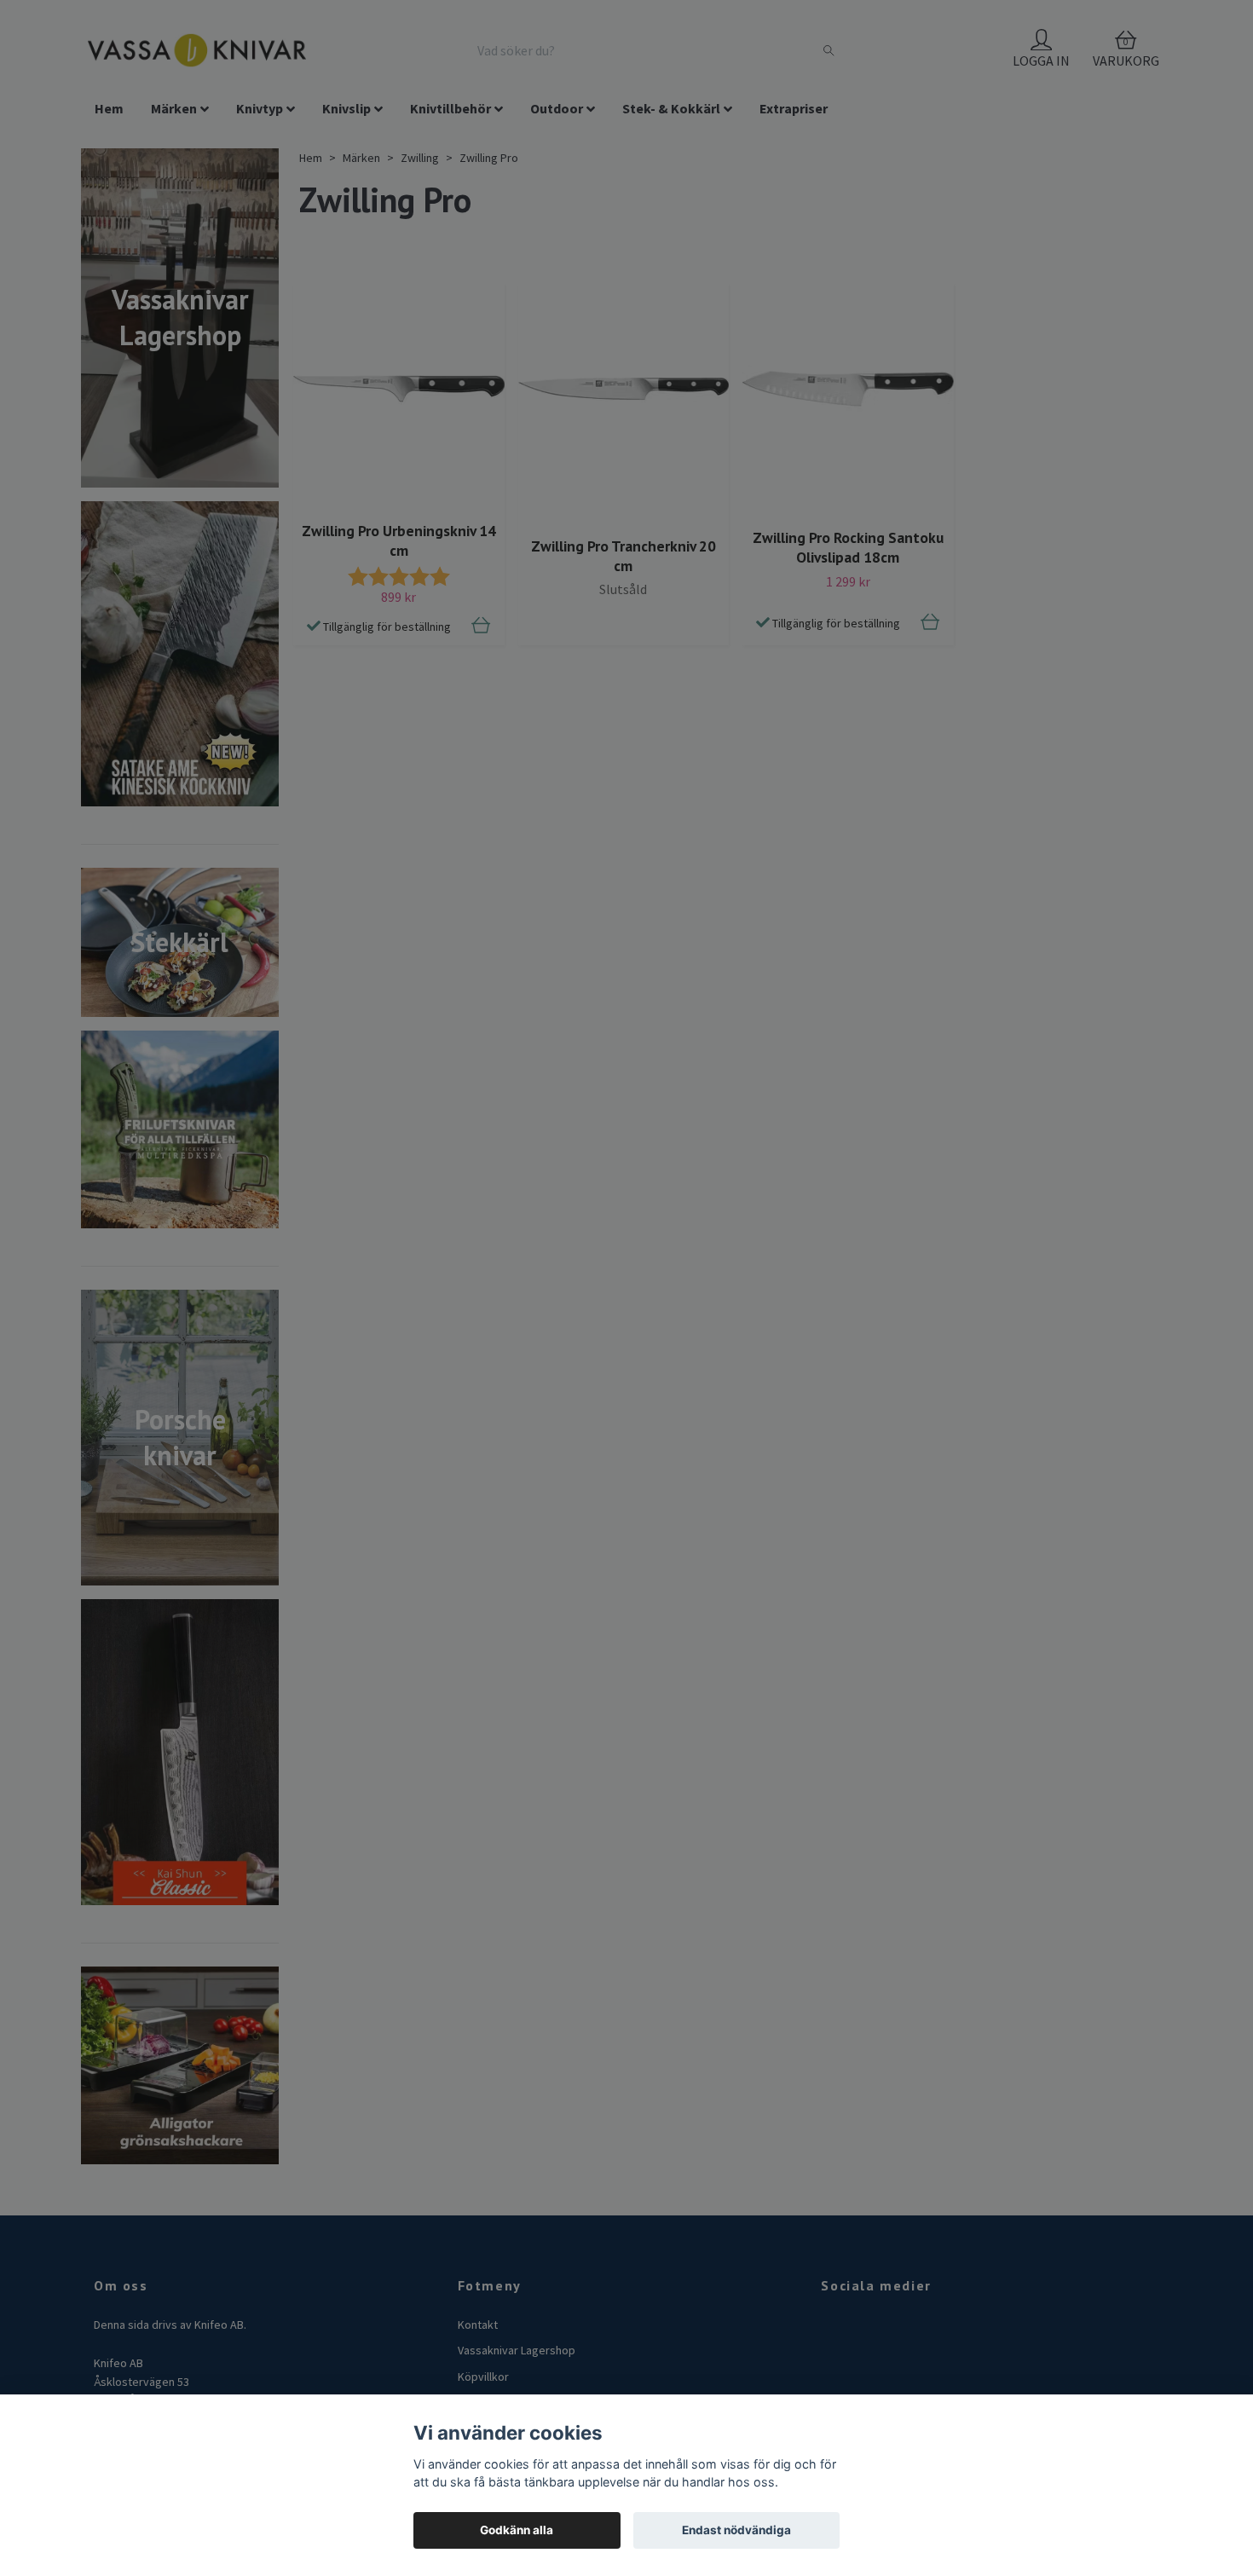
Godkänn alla (517, 2530)
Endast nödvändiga (736, 2530)
